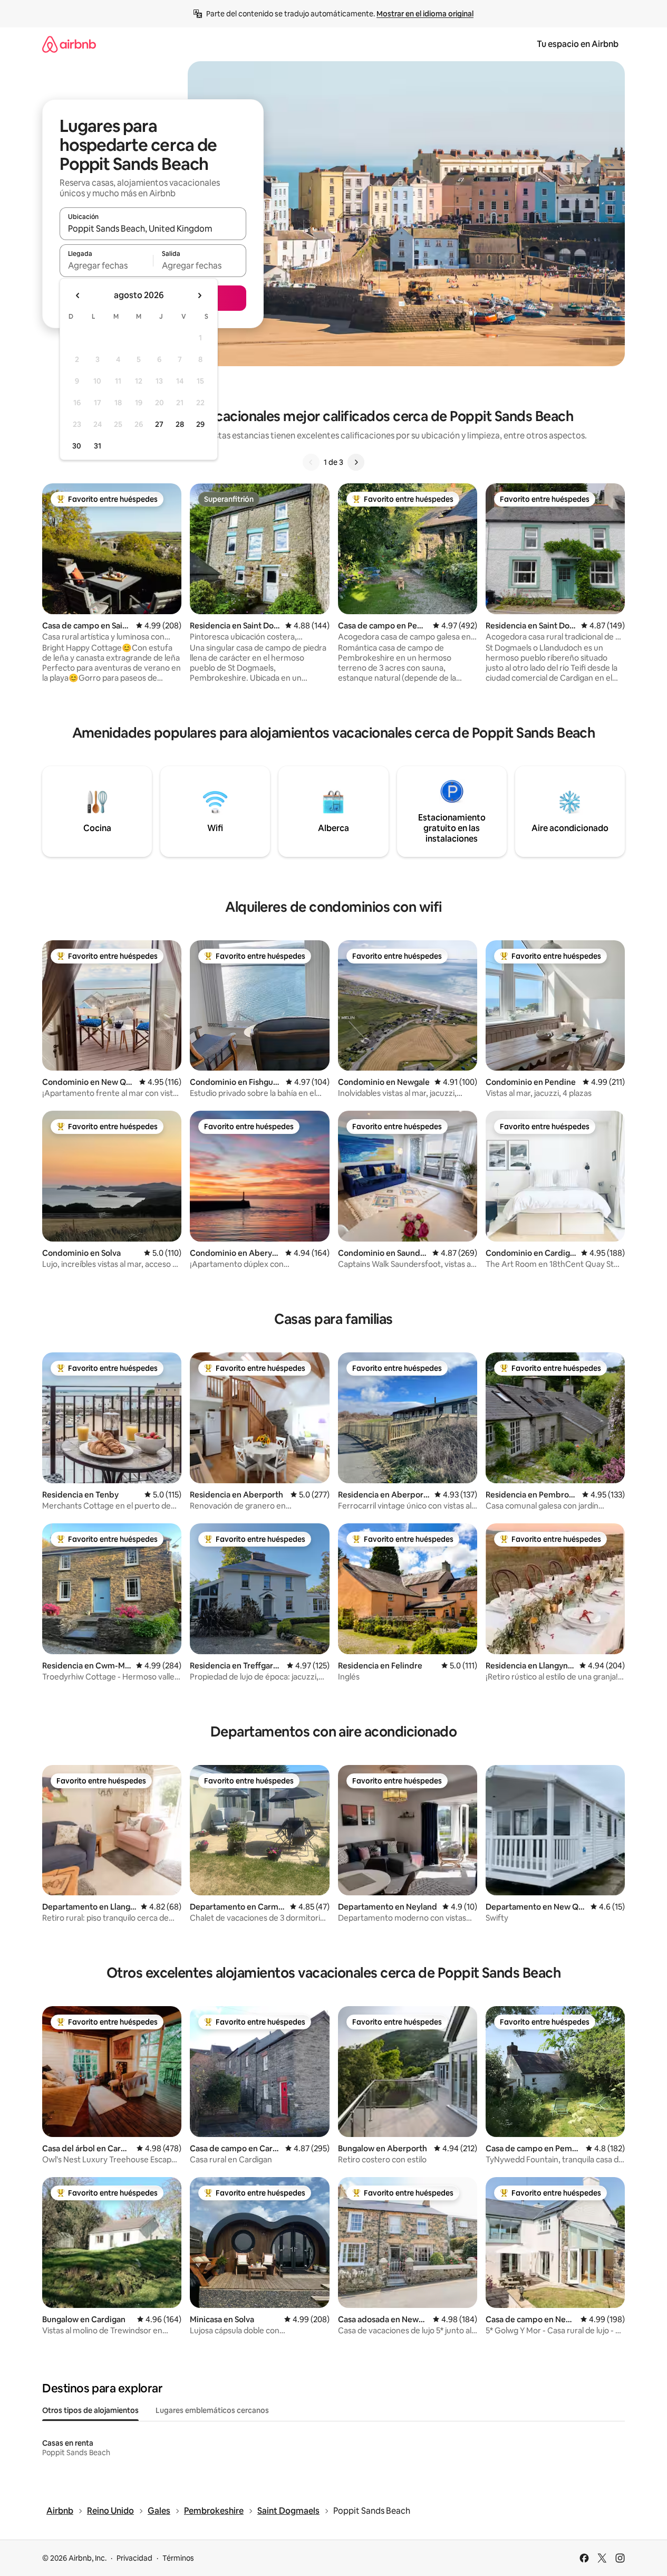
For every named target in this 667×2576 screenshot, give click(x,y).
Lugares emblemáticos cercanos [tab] (212, 2410)
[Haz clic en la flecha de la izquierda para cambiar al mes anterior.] (78, 295)
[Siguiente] (356, 462)
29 (200, 424)
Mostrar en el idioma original (425, 14)
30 (77, 446)
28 (180, 424)
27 (159, 424)
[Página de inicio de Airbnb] (69, 44)
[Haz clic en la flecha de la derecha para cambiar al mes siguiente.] (199, 295)
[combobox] (153, 228)
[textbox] (106, 265)
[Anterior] (311, 462)
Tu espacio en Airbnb (578, 44)
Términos (178, 2558)
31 (98, 446)
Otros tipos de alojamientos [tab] (90, 2410)
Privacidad (134, 2558)
